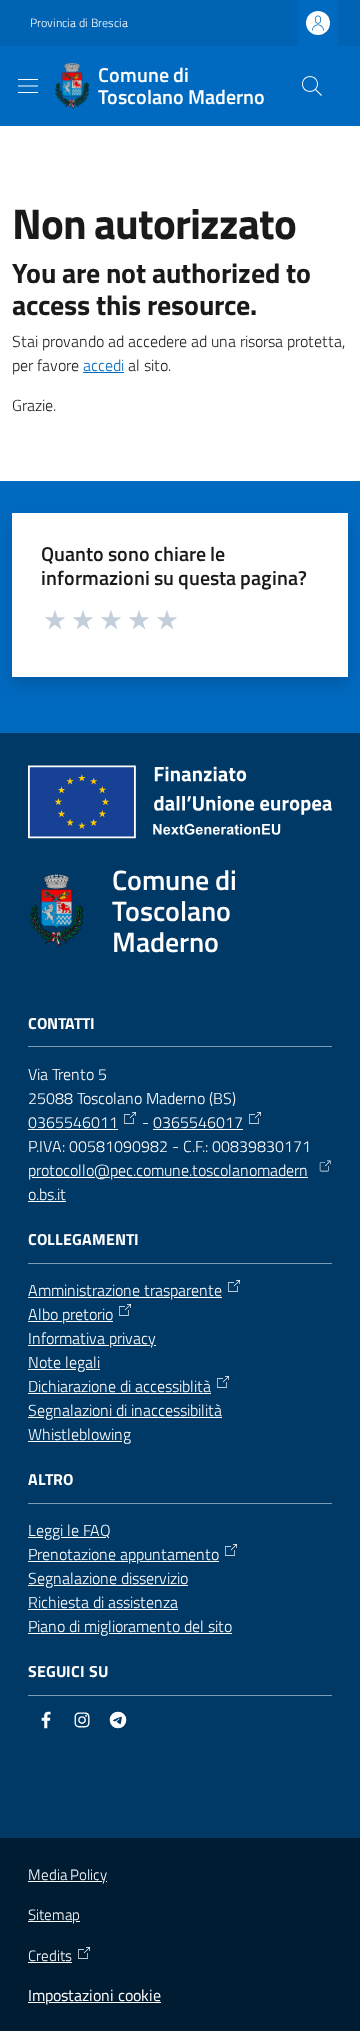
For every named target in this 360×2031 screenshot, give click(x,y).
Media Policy (67, 1874)
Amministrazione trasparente (125, 1290)
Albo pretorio (70, 1314)
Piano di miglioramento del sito (130, 1626)
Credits (50, 1956)
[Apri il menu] (28, 86)
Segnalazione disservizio (108, 1578)
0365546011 (73, 1122)
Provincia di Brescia (79, 23)
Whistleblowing (79, 1434)
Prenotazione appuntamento (123, 1554)
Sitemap (54, 1914)
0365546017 (198, 1122)
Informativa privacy (92, 1338)
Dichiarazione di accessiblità (119, 1386)
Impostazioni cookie (94, 1995)
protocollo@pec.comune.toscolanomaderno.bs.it (168, 1182)
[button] (312, 86)
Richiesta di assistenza (103, 1602)
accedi (103, 365)
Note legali (64, 1362)
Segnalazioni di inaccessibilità (125, 1410)
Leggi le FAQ (69, 1530)
